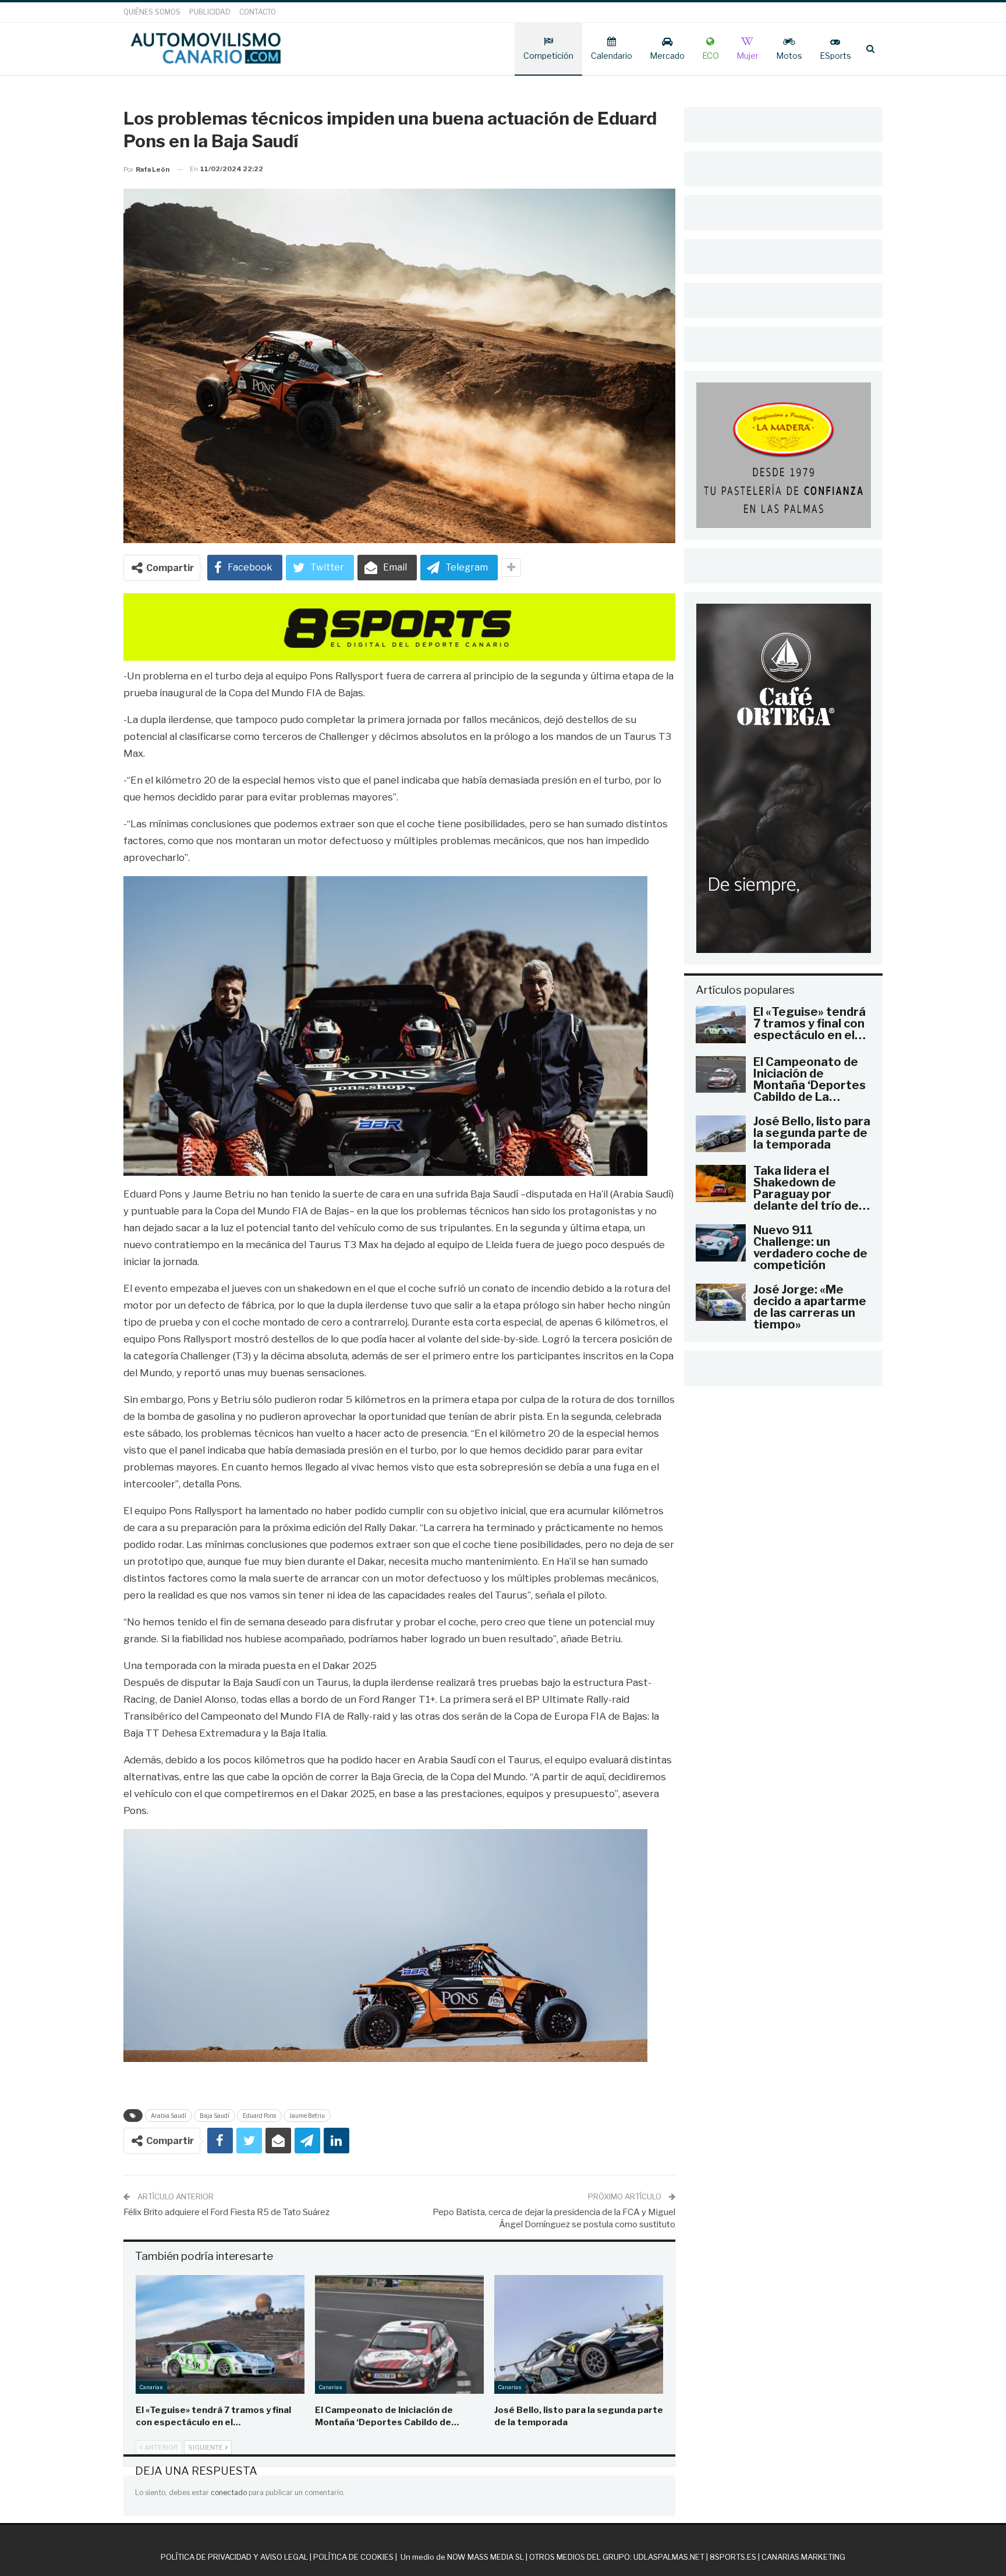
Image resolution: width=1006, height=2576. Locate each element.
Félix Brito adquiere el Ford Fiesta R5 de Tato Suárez (226, 2212)
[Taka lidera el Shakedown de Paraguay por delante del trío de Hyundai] (721, 1184)
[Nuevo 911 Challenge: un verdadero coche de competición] (721, 1243)
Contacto (258, 12)
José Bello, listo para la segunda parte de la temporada (812, 1133)
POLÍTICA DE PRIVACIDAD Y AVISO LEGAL (234, 2557)
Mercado (667, 56)
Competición (548, 56)
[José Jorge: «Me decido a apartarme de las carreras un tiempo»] (721, 1302)
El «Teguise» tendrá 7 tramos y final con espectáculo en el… (810, 1023)
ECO (711, 56)
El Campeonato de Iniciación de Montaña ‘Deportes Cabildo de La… (810, 1079)
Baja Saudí (215, 2116)
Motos (789, 56)
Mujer (748, 56)
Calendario (612, 56)
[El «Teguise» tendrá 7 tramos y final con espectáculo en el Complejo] (220, 2334)
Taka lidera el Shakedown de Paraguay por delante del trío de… (812, 1188)
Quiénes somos (152, 12)
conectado (229, 2492)
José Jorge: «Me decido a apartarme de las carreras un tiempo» (810, 1307)
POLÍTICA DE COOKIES (353, 2557)
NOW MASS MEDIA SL (486, 2557)
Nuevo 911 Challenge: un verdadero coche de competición (810, 1248)
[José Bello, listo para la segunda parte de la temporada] (579, 2334)
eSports (835, 56)
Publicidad (210, 12)
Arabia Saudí (169, 2116)
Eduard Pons (259, 2116)
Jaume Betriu (307, 2116)
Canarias (151, 2387)
